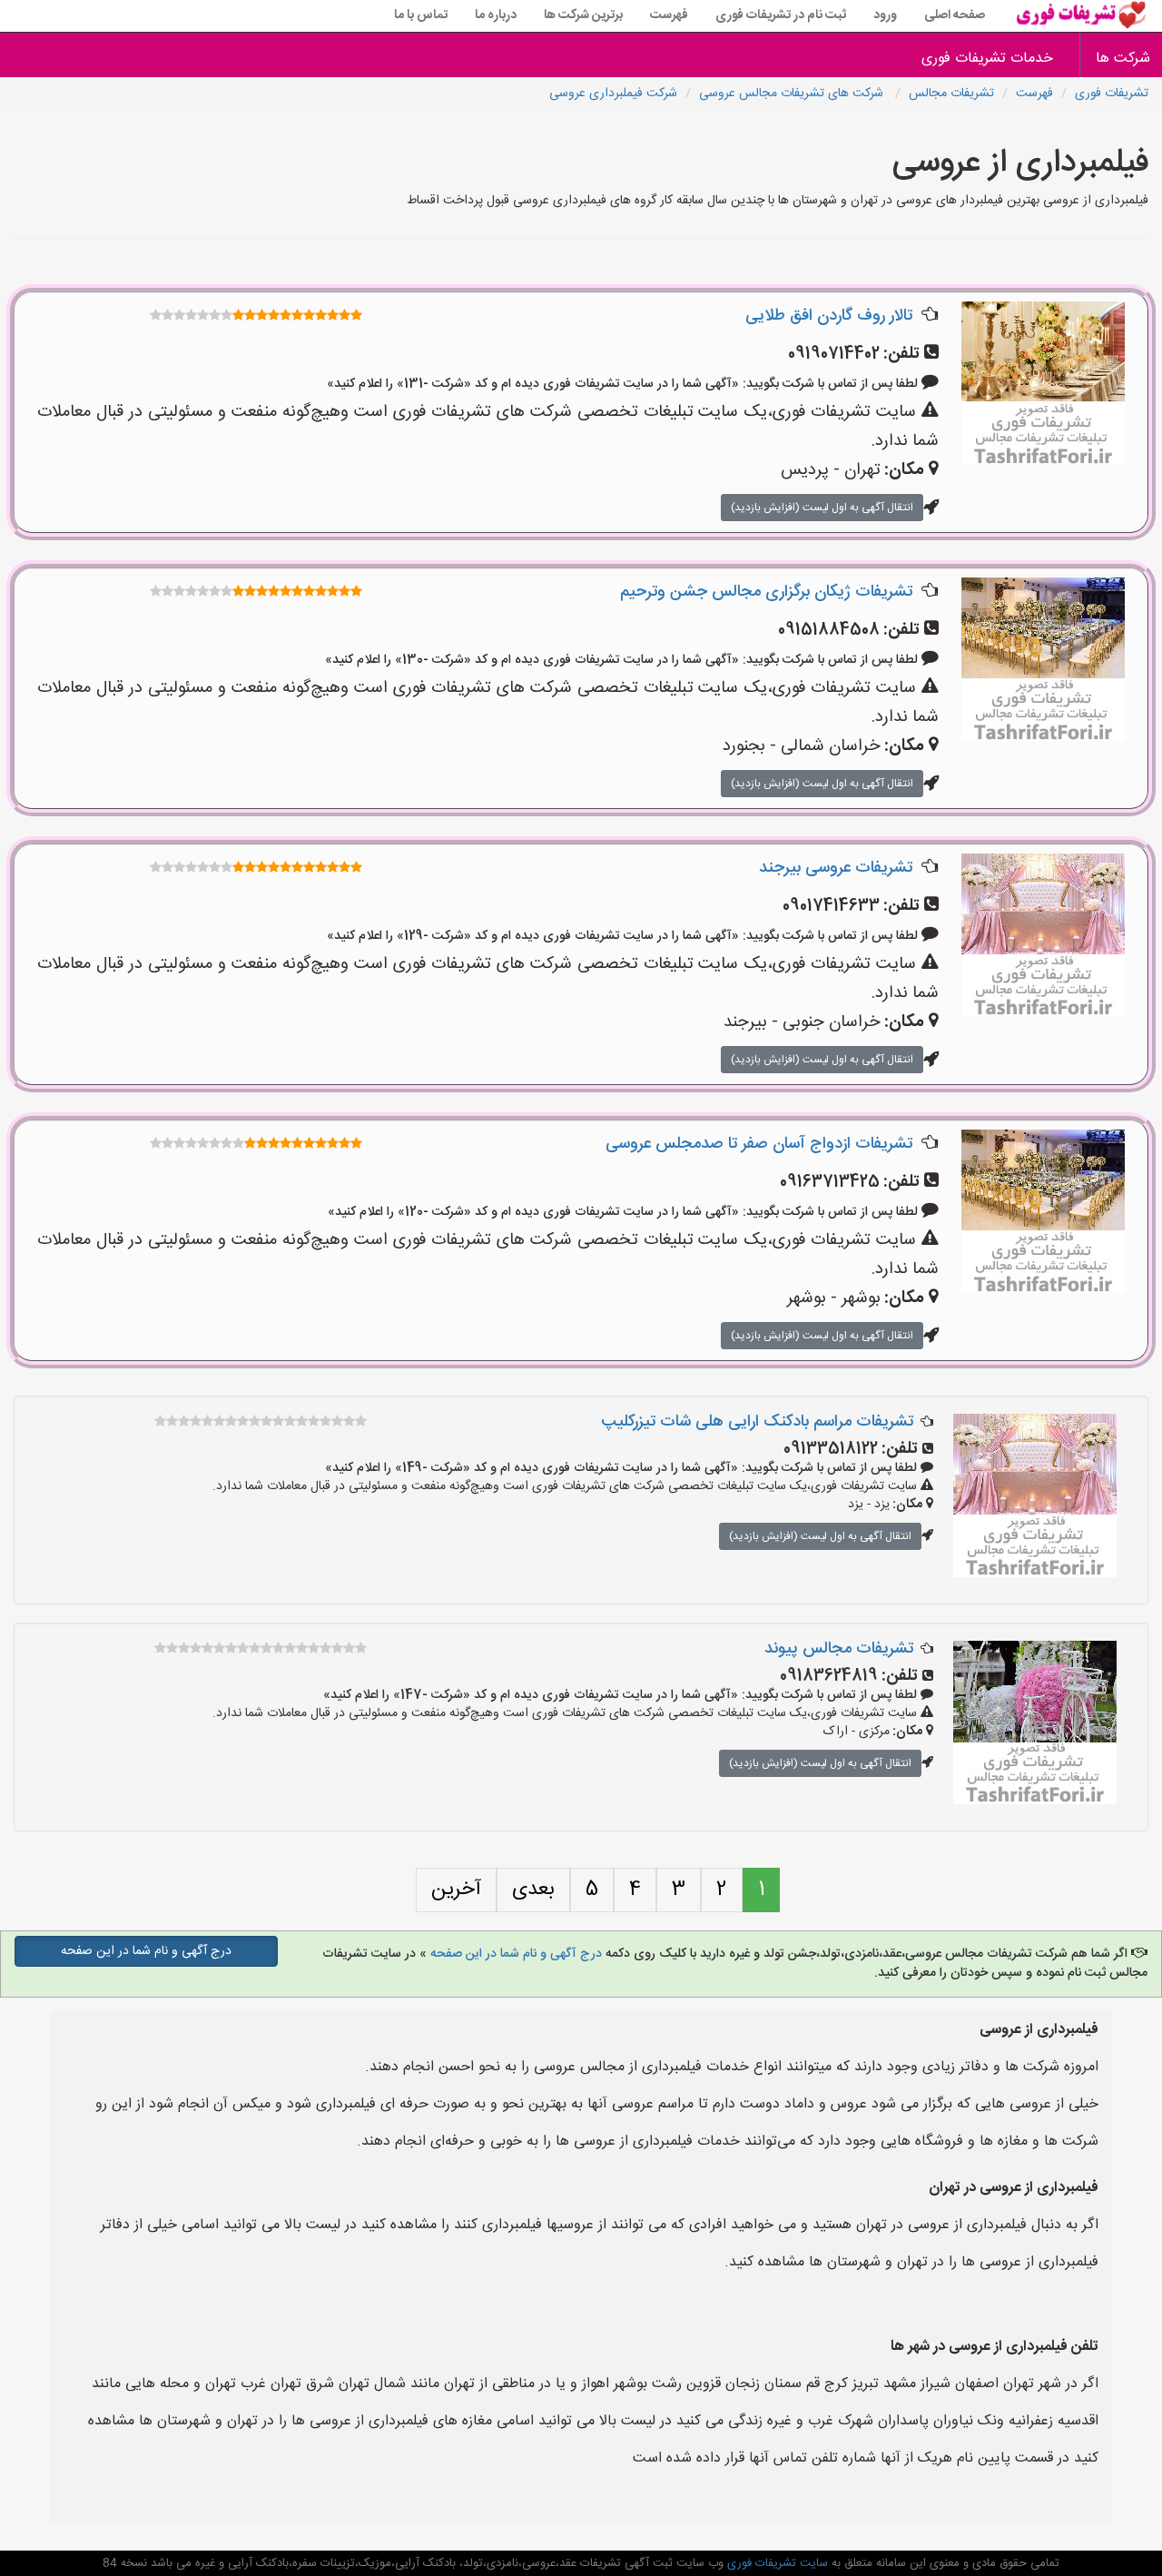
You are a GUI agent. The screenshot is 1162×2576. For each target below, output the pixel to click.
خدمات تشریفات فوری (987, 59)
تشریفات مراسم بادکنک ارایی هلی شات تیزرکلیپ (757, 1422)
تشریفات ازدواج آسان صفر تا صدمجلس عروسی (759, 1144)
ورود (885, 15)
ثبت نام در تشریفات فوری (781, 15)
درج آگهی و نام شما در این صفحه (516, 1954)
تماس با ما (421, 15)
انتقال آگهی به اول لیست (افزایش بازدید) (822, 508)
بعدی (533, 1890)
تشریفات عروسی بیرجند (836, 868)
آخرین (456, 1890)
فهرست (669, 15)
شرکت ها (1123, 59)
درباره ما (496, 15)
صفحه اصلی (955, 15)
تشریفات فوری (1112, 94)
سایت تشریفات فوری (776, 2563)
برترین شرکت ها (583, 15)
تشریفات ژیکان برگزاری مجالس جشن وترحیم (766, 592)
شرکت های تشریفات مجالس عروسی (793, 94)
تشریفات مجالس (951, 94)
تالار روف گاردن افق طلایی (829, 316)
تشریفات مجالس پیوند (839, 1649)
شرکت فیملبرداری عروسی (613, 94)
